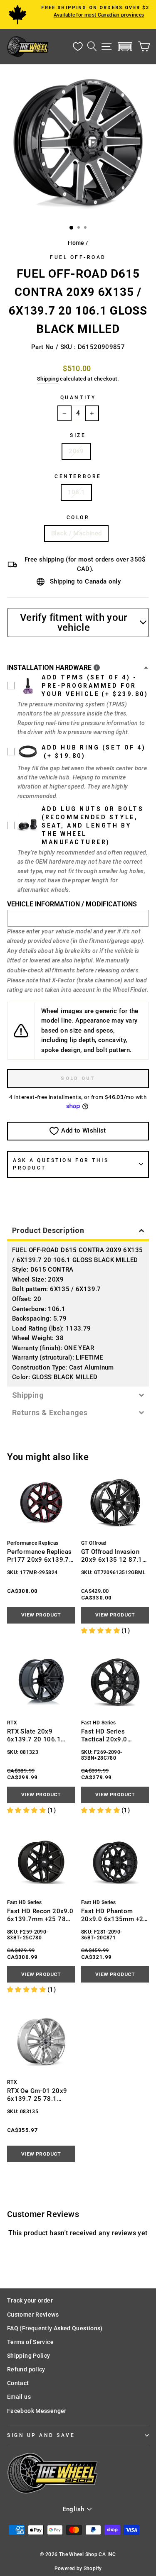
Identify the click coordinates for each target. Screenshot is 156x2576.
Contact (18, 2383)
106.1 (77, 492)
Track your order (30, 2300)
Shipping (48, 379)
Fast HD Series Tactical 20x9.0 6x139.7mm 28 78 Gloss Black (109, 1735)
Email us (19, 2397)
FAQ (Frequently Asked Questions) (55, 2328)
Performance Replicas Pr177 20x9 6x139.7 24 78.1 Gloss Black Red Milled (39, 1556)
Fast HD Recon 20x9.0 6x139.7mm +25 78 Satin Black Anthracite (40, 1915)
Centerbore (78, 476)
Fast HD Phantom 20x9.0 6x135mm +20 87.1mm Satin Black (114, 1915)
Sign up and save (41, 2435)
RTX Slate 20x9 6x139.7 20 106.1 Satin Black (34, 1735)
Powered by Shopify (78, 2569)
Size (78, 435)
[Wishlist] (78, 47)
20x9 (76, 451)
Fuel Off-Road (78, 257)
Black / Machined (77, 533)
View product (41, 1615)
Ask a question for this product (61, 1164)
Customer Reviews (33, 2315)
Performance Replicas (33, 1543)
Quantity (78, 398)
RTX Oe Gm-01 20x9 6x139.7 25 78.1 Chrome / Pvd (37, 2095)
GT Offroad (94, 1543)
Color (78, 518)
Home (76, 243)
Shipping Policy (29, 2356)
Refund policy (26, 2369)
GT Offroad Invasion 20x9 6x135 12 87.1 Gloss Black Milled (112, 1556)
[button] (125, 47)
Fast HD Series (98, 1723)
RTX (12, 1723)
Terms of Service (30, 2342)
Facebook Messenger (37, 2411)
